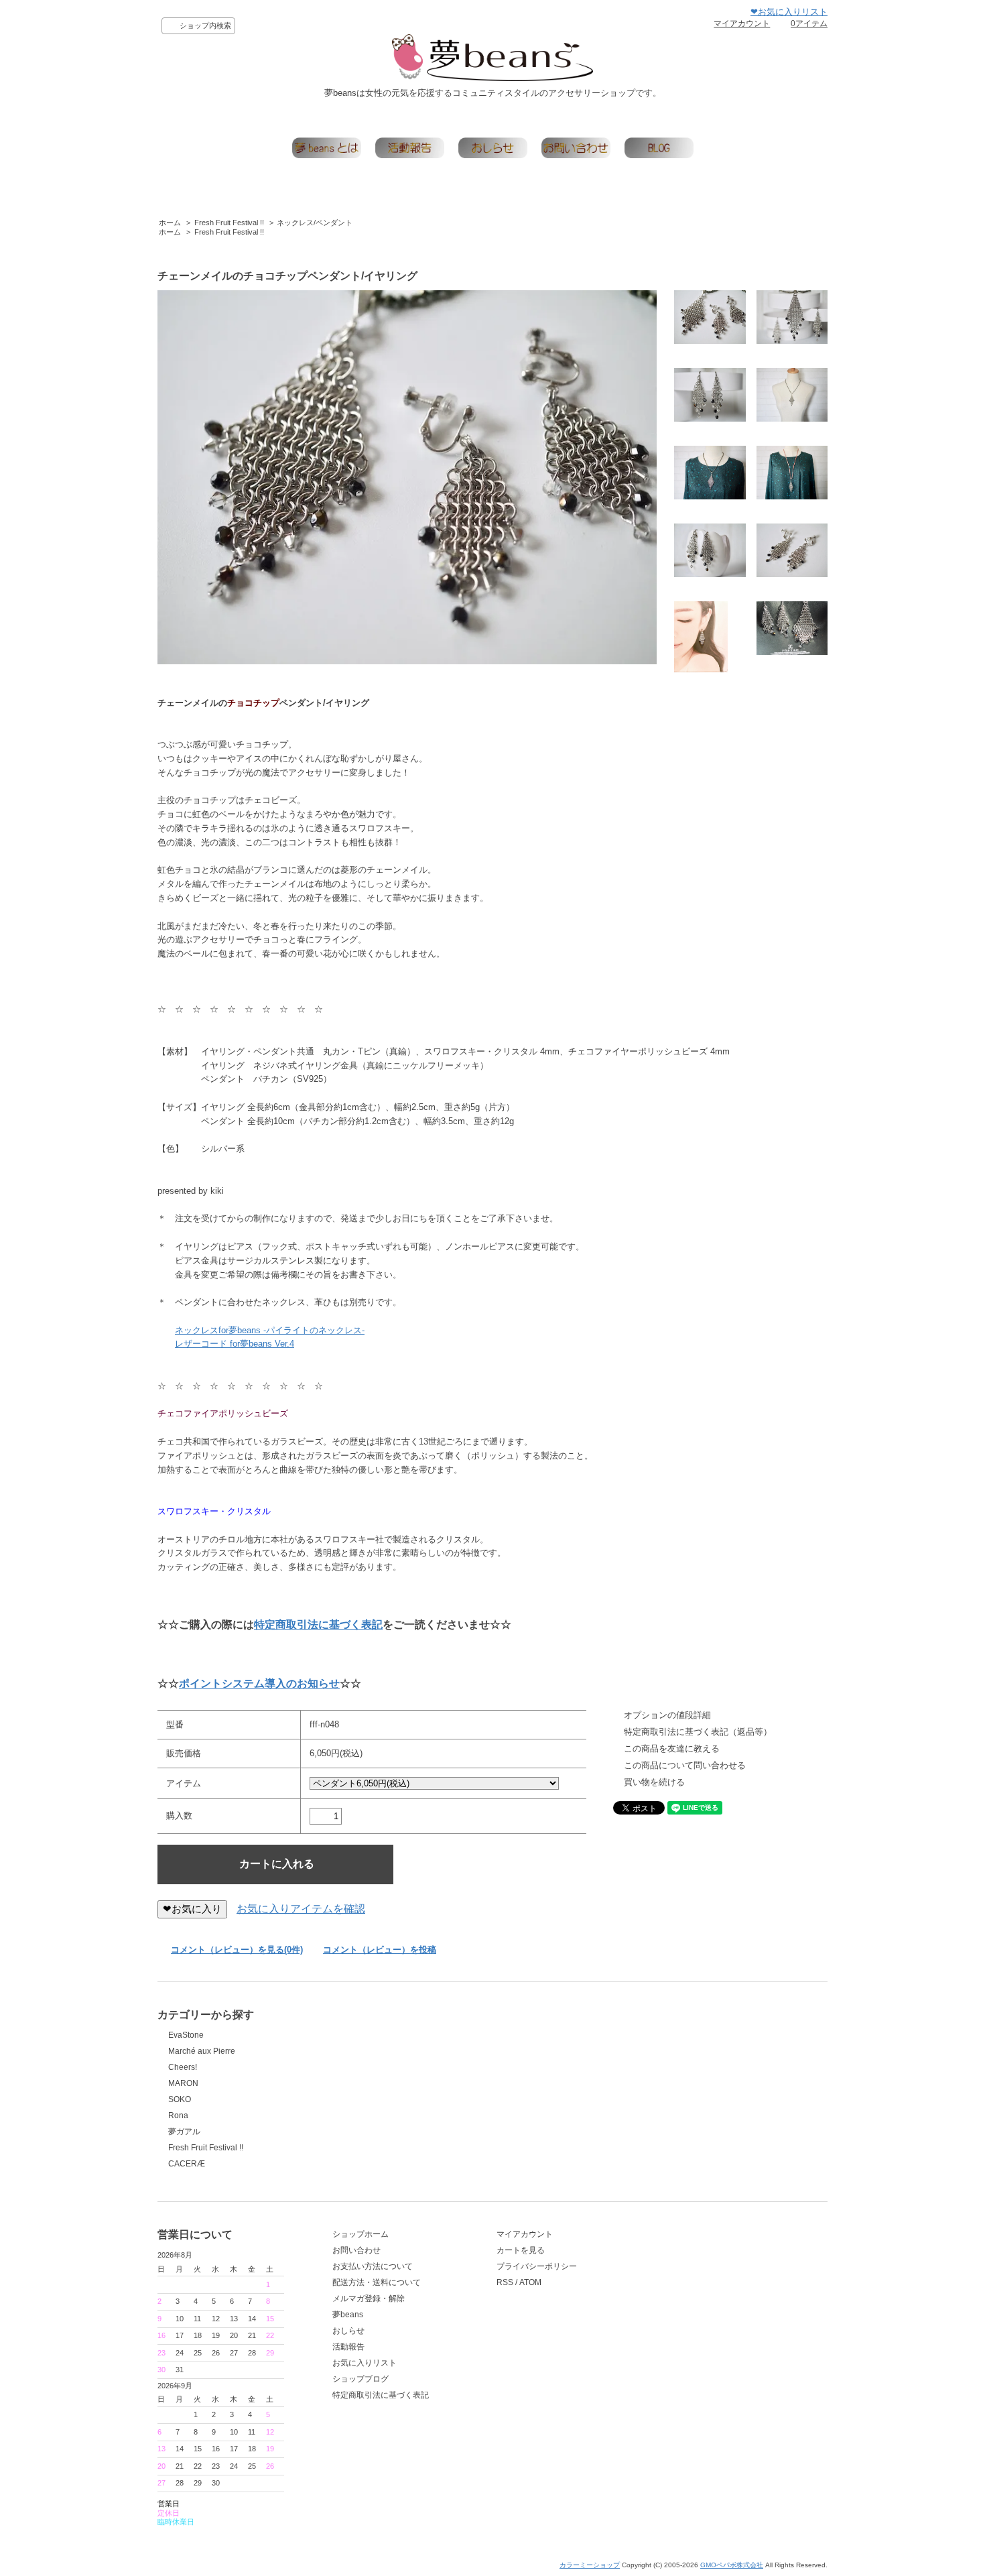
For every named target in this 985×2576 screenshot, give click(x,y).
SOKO (180, 2099)
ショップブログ (360, 2379)
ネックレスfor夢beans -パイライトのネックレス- (270, 1330)
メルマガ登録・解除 (369, 2298)
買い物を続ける (654, 1782)
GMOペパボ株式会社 (732, 2565)
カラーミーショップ (590, 2565)
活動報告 (348, 2347)
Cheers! (183, 2067)
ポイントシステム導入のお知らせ (259, 1683)
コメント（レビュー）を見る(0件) (237, 1950)
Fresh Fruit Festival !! (229, 223)
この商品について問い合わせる (685, 1765)
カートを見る (521, 2250)
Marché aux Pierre (202, 2051)
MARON (183, 2083)
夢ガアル (184, 2132)
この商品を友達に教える (672, 1749)
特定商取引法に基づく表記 (318, 1624)
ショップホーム (360, 2234)
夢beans (348, 2315)
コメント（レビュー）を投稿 (380, 1950)
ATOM (530, 2282)
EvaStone (186, 2035)
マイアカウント (742, 23)
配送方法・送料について (377, 2282)
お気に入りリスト (365, 2363)
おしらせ (348, 2331)
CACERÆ (187, 2164)
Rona (178, 2115)
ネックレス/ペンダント (315, 223)
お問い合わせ (356, 2250)
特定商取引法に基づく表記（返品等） (698, 1732)
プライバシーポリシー (537, 2266)
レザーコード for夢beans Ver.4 (235, 1344)
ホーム (170, 223)
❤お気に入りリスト (789, 12)
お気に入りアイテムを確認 (301, 1909)
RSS (505, 2282)
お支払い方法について (373, 2266)
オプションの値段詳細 (667, 1715)
